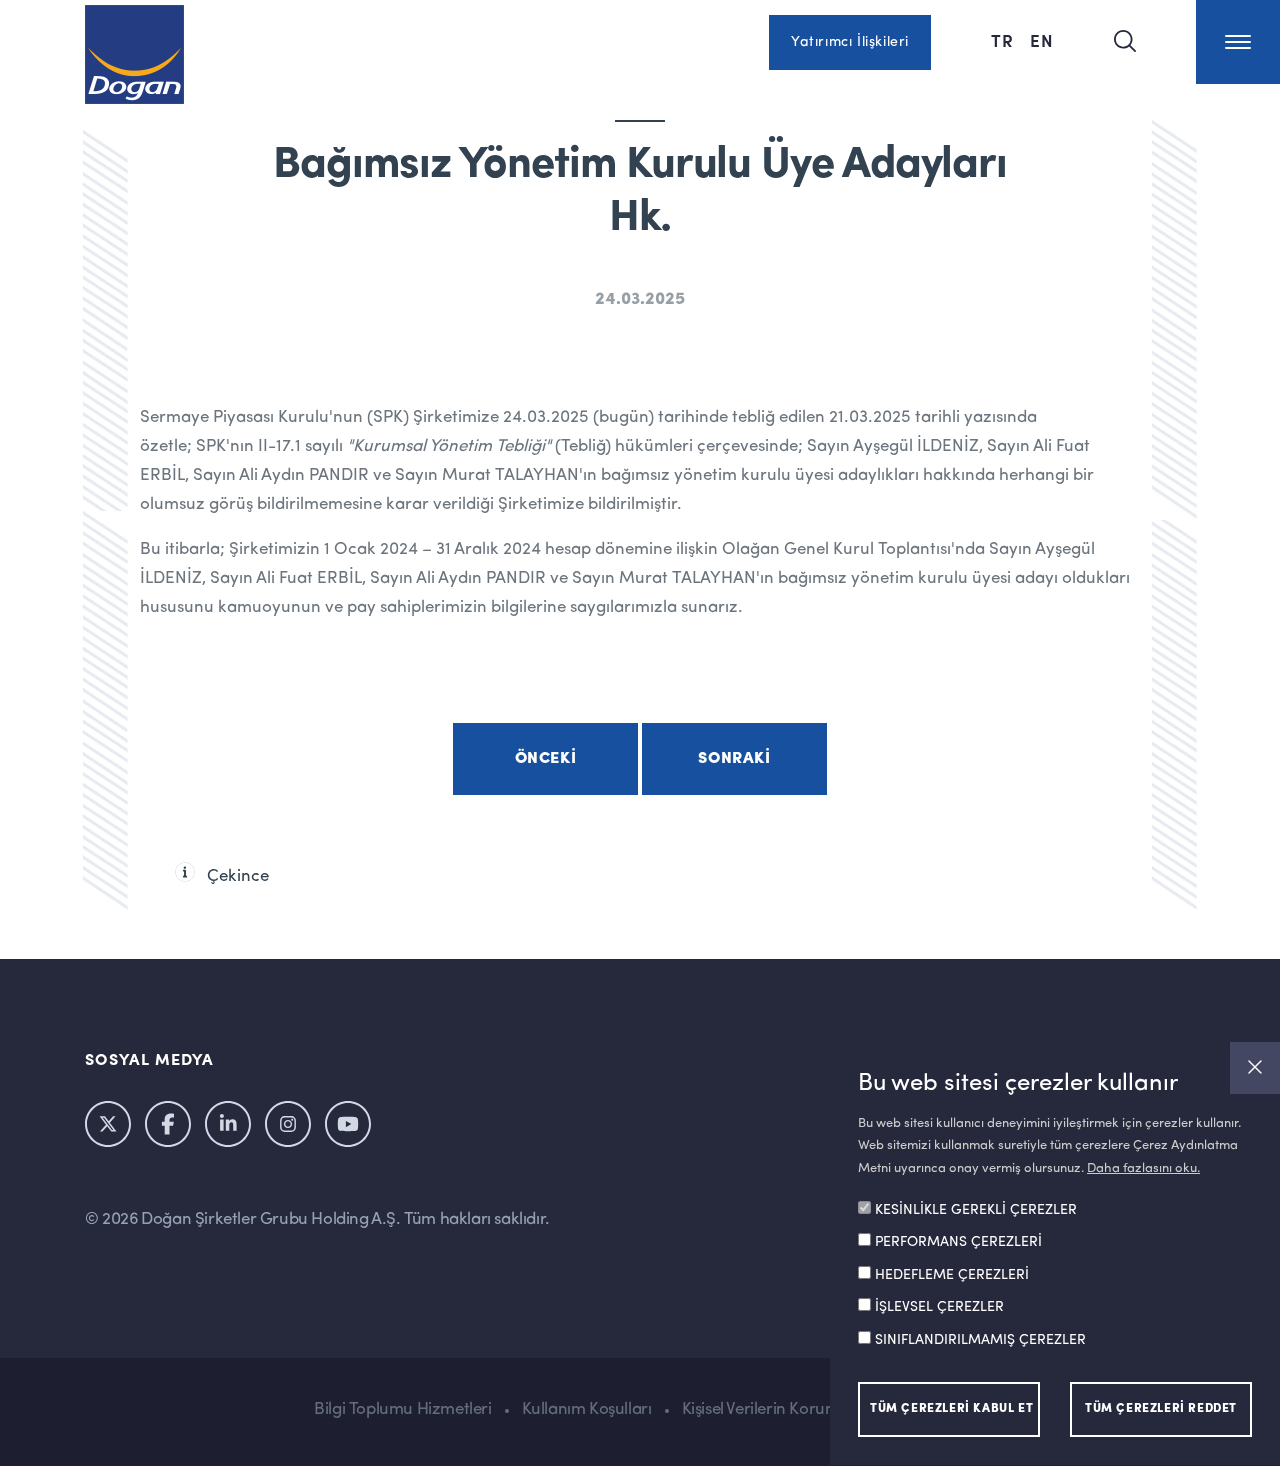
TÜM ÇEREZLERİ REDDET (1161, 1410)
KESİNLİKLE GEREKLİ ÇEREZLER (976, 1211)
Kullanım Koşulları (587, 1409)
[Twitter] (108, 1124)
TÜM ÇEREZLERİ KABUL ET (951, 1410)
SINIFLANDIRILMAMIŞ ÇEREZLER (980, 1341)
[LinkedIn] (228, 1124)
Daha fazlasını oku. (1143, 1168)
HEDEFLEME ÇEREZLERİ (952, 1276)
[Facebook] (168, 1124)
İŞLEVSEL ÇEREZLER (939, 1308)
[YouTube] (348, 1124)
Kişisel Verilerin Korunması (775, 1409)
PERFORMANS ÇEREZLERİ (958, 1243)
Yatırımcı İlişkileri (850, 42)
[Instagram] (288, 1124)
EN (1042, 40)
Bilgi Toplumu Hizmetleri (402, 1409)
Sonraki (734, 759)
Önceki (546, 759)
